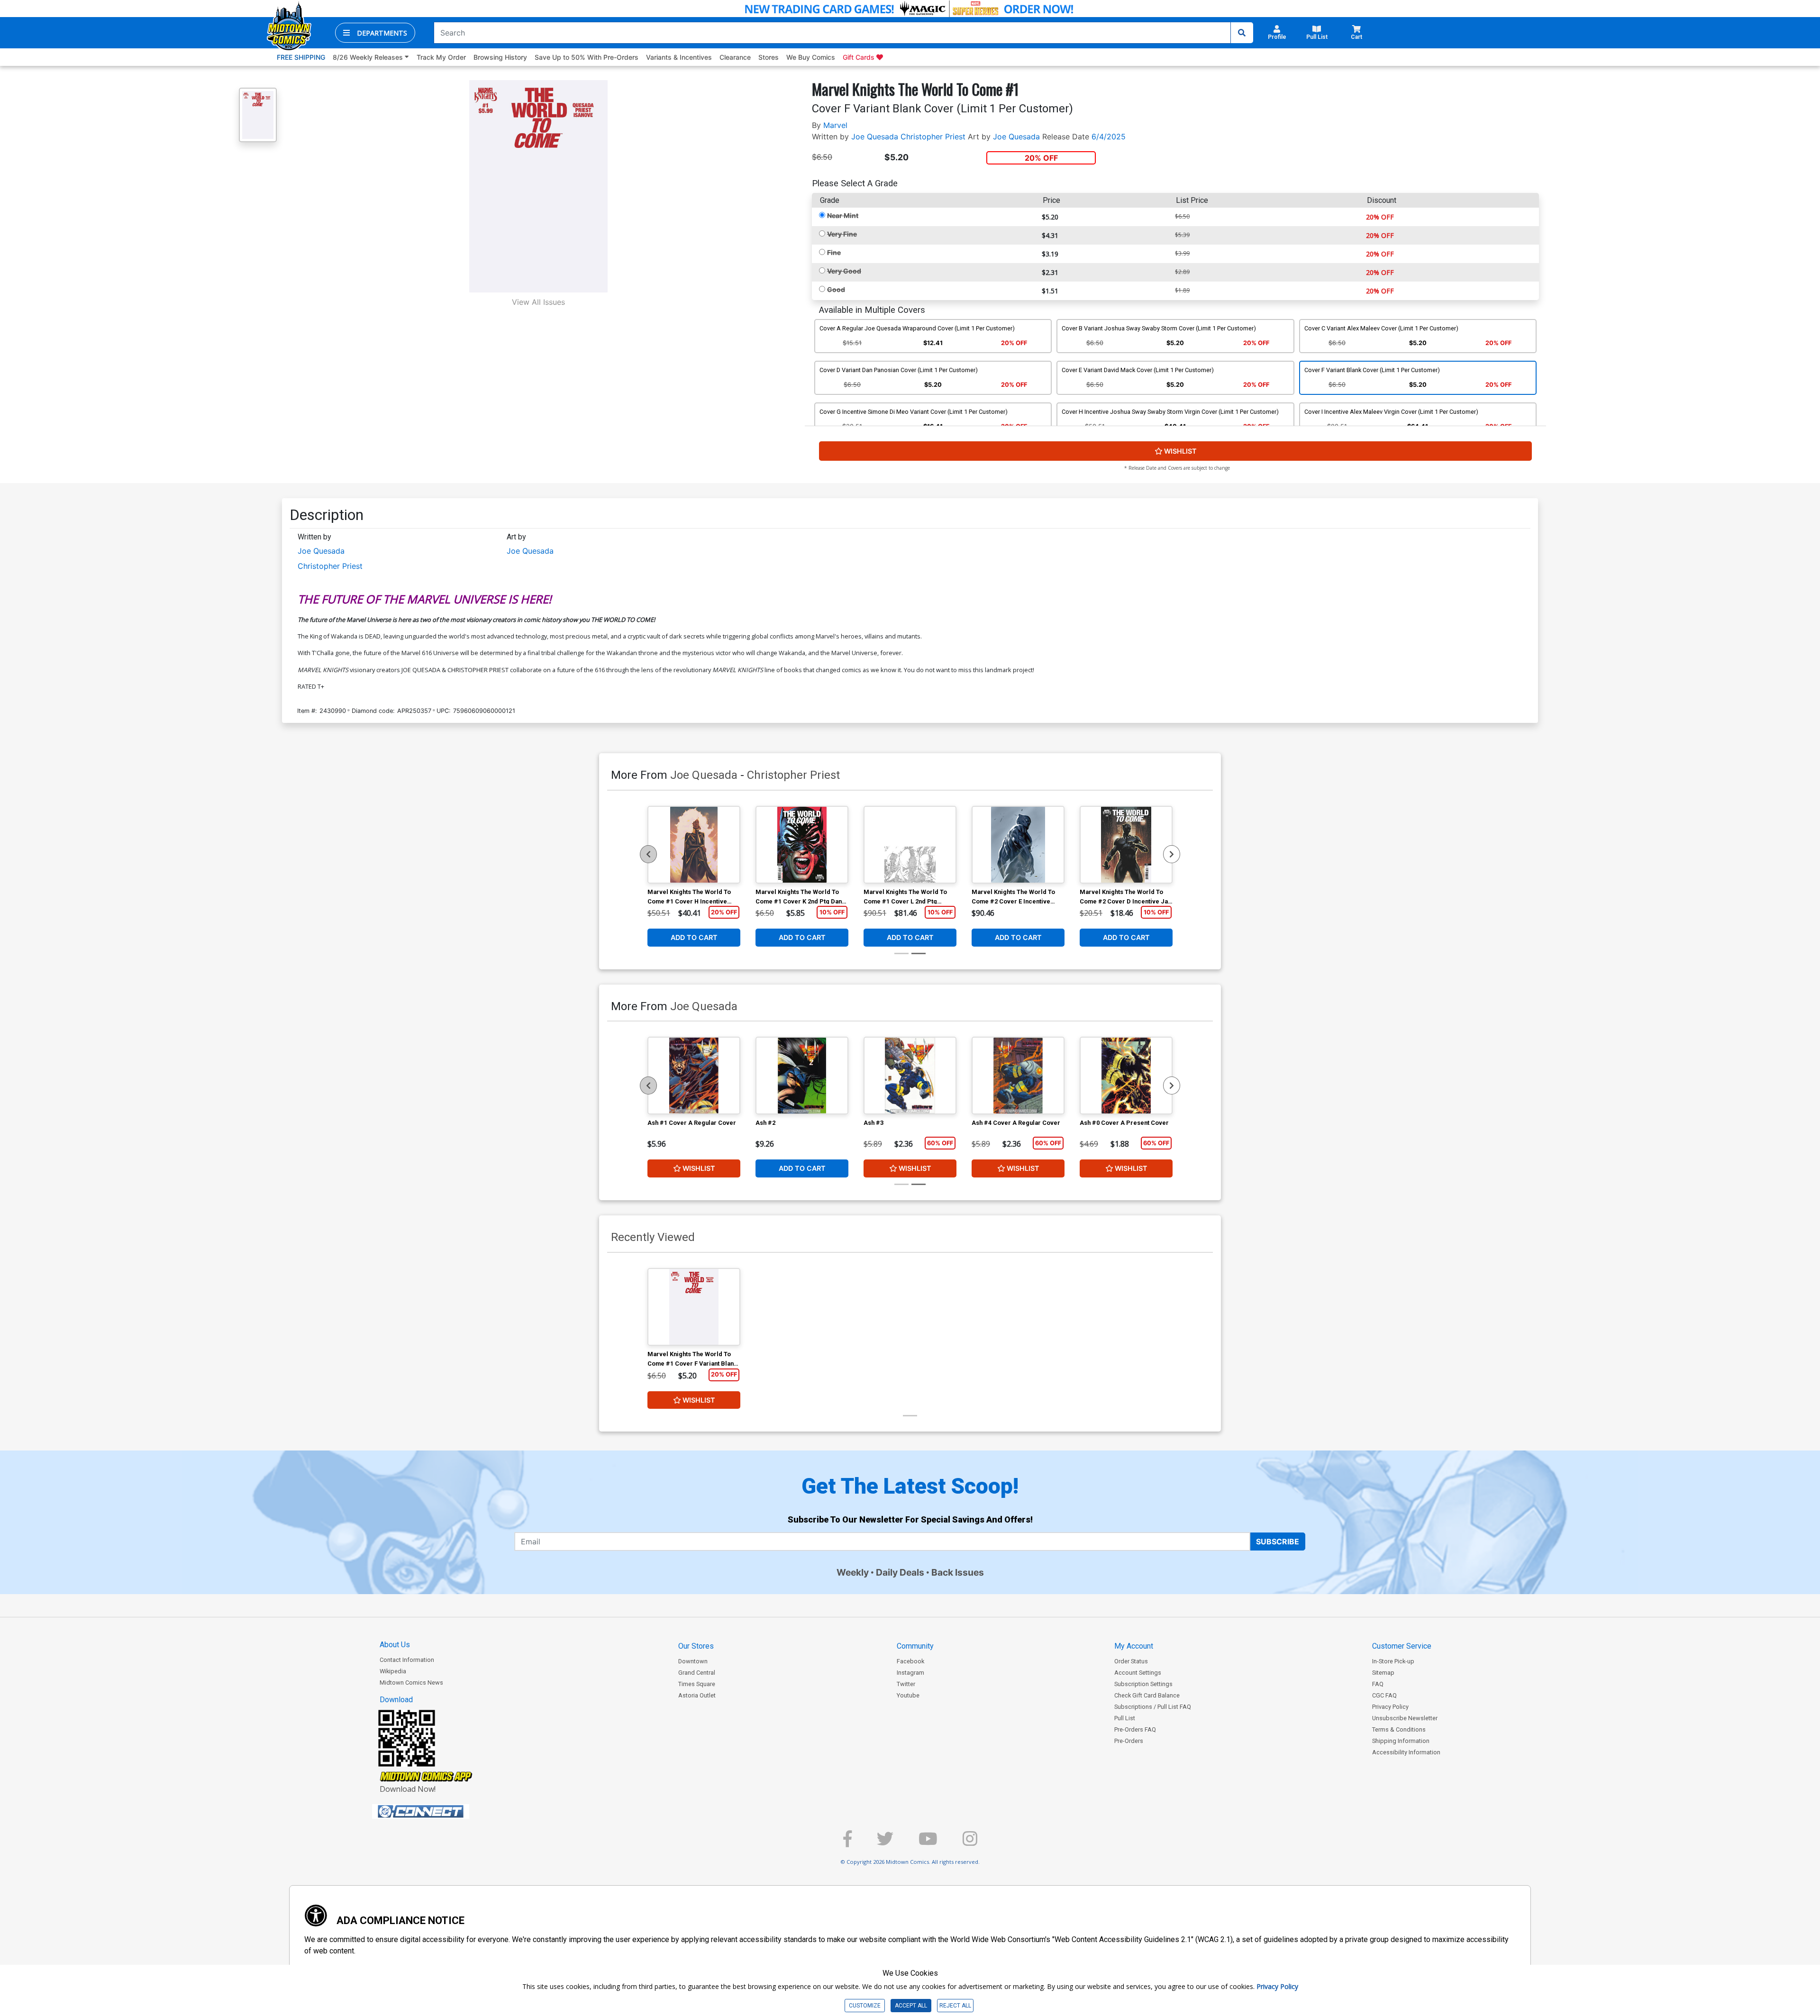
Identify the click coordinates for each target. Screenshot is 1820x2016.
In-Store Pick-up (1393, 1661)
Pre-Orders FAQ (1135, 1729)
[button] (375, 33)
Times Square (697, 1684)
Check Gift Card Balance (1147, 1695)
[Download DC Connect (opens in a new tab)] (438, 1812)
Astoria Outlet (697, 1695)
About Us (395, 1645)
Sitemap (1383, 1673)
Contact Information (407, 1660)
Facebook (910, 1661)
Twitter (906, 1684)
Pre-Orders (1129, 1741)
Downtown (693, 1661)
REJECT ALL (955, 2006)
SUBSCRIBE (1278, 1542)
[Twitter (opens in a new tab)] (885, 1843)
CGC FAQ (1384, 1695)
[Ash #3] (910, 1076)
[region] (648, 854)
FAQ (1378, 1684)
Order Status (1131, 1661)
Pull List (1125, 1718)
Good (836, 289)
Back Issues (958, 1572)
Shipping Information (1401, 1741)
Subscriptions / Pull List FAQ (1153, 1707)
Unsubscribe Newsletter (1405, 1718)
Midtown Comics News (411, 1683)
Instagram (910, 1673)
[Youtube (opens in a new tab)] (928, 1843)
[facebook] (847, 1843)
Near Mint (843, 215)
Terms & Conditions (1399, 1729)
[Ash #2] (802, 1076)
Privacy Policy (1390, 1707)
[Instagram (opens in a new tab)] (970, 1843)
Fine (834, 252)
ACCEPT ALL (911, 2006)
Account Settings (1138, 1673)
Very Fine (842, 234)
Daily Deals (900, 1572)
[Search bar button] (1242, 33)
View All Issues (538, 302)
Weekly (853, 1572)
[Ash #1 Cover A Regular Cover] (694, 1076)
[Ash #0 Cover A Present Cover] (1126, 1076)
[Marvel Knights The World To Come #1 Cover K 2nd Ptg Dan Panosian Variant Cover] (802, 845)
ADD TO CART (694, 937)
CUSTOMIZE (865, 2006)
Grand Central (697, 1673)
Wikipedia (393, 1671)
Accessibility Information (1406, 1752)
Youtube (908, 1695)
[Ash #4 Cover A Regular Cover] (1018, 1076)
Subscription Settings (1143, 1684)
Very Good (844, 271)
